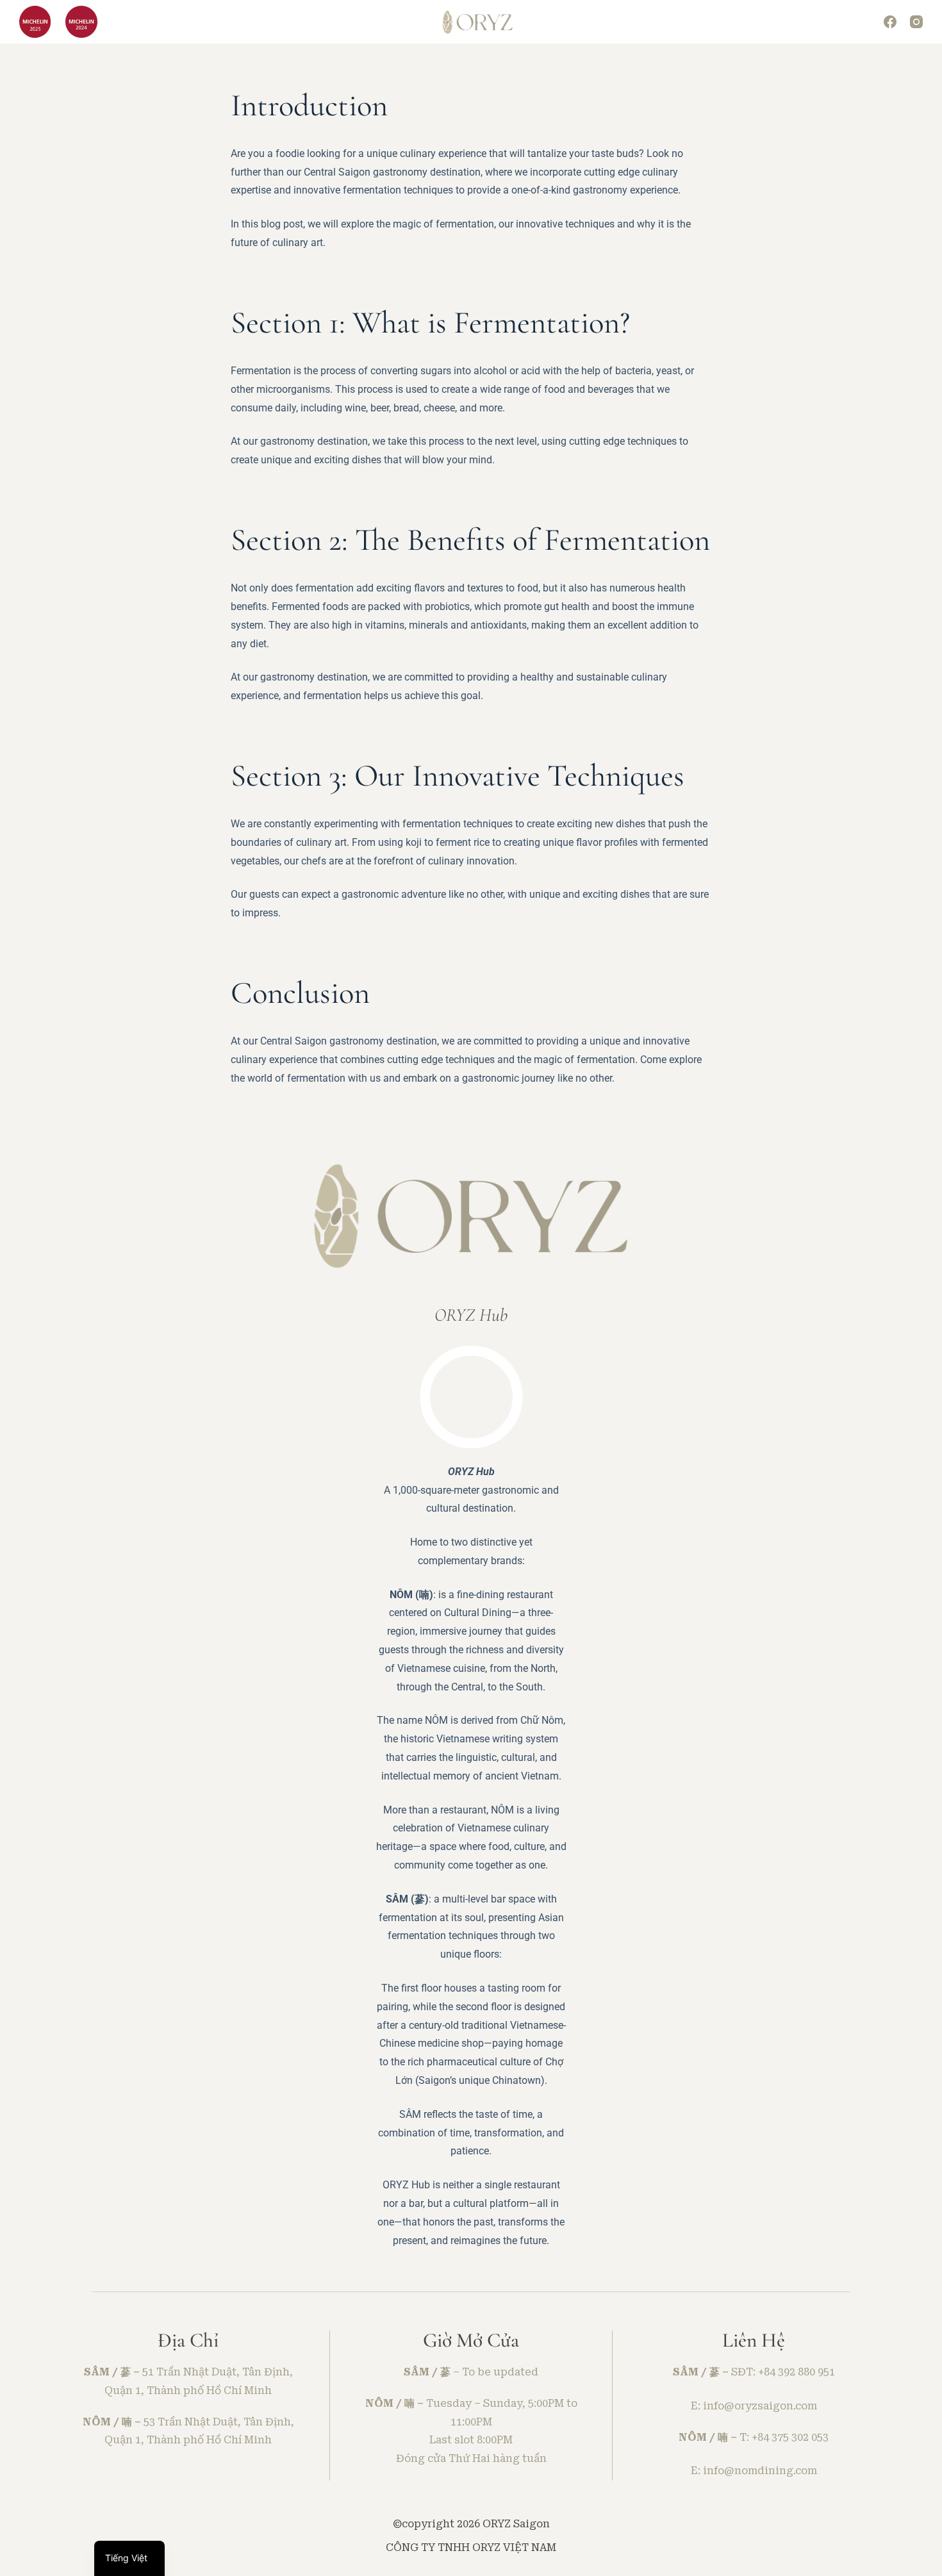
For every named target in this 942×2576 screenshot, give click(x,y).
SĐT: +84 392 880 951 (783, 2372)
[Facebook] (890, 22)
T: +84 (756, 2437)
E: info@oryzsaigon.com (754, 2406)
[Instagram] (916, 22)
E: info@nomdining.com (754, 2471)
